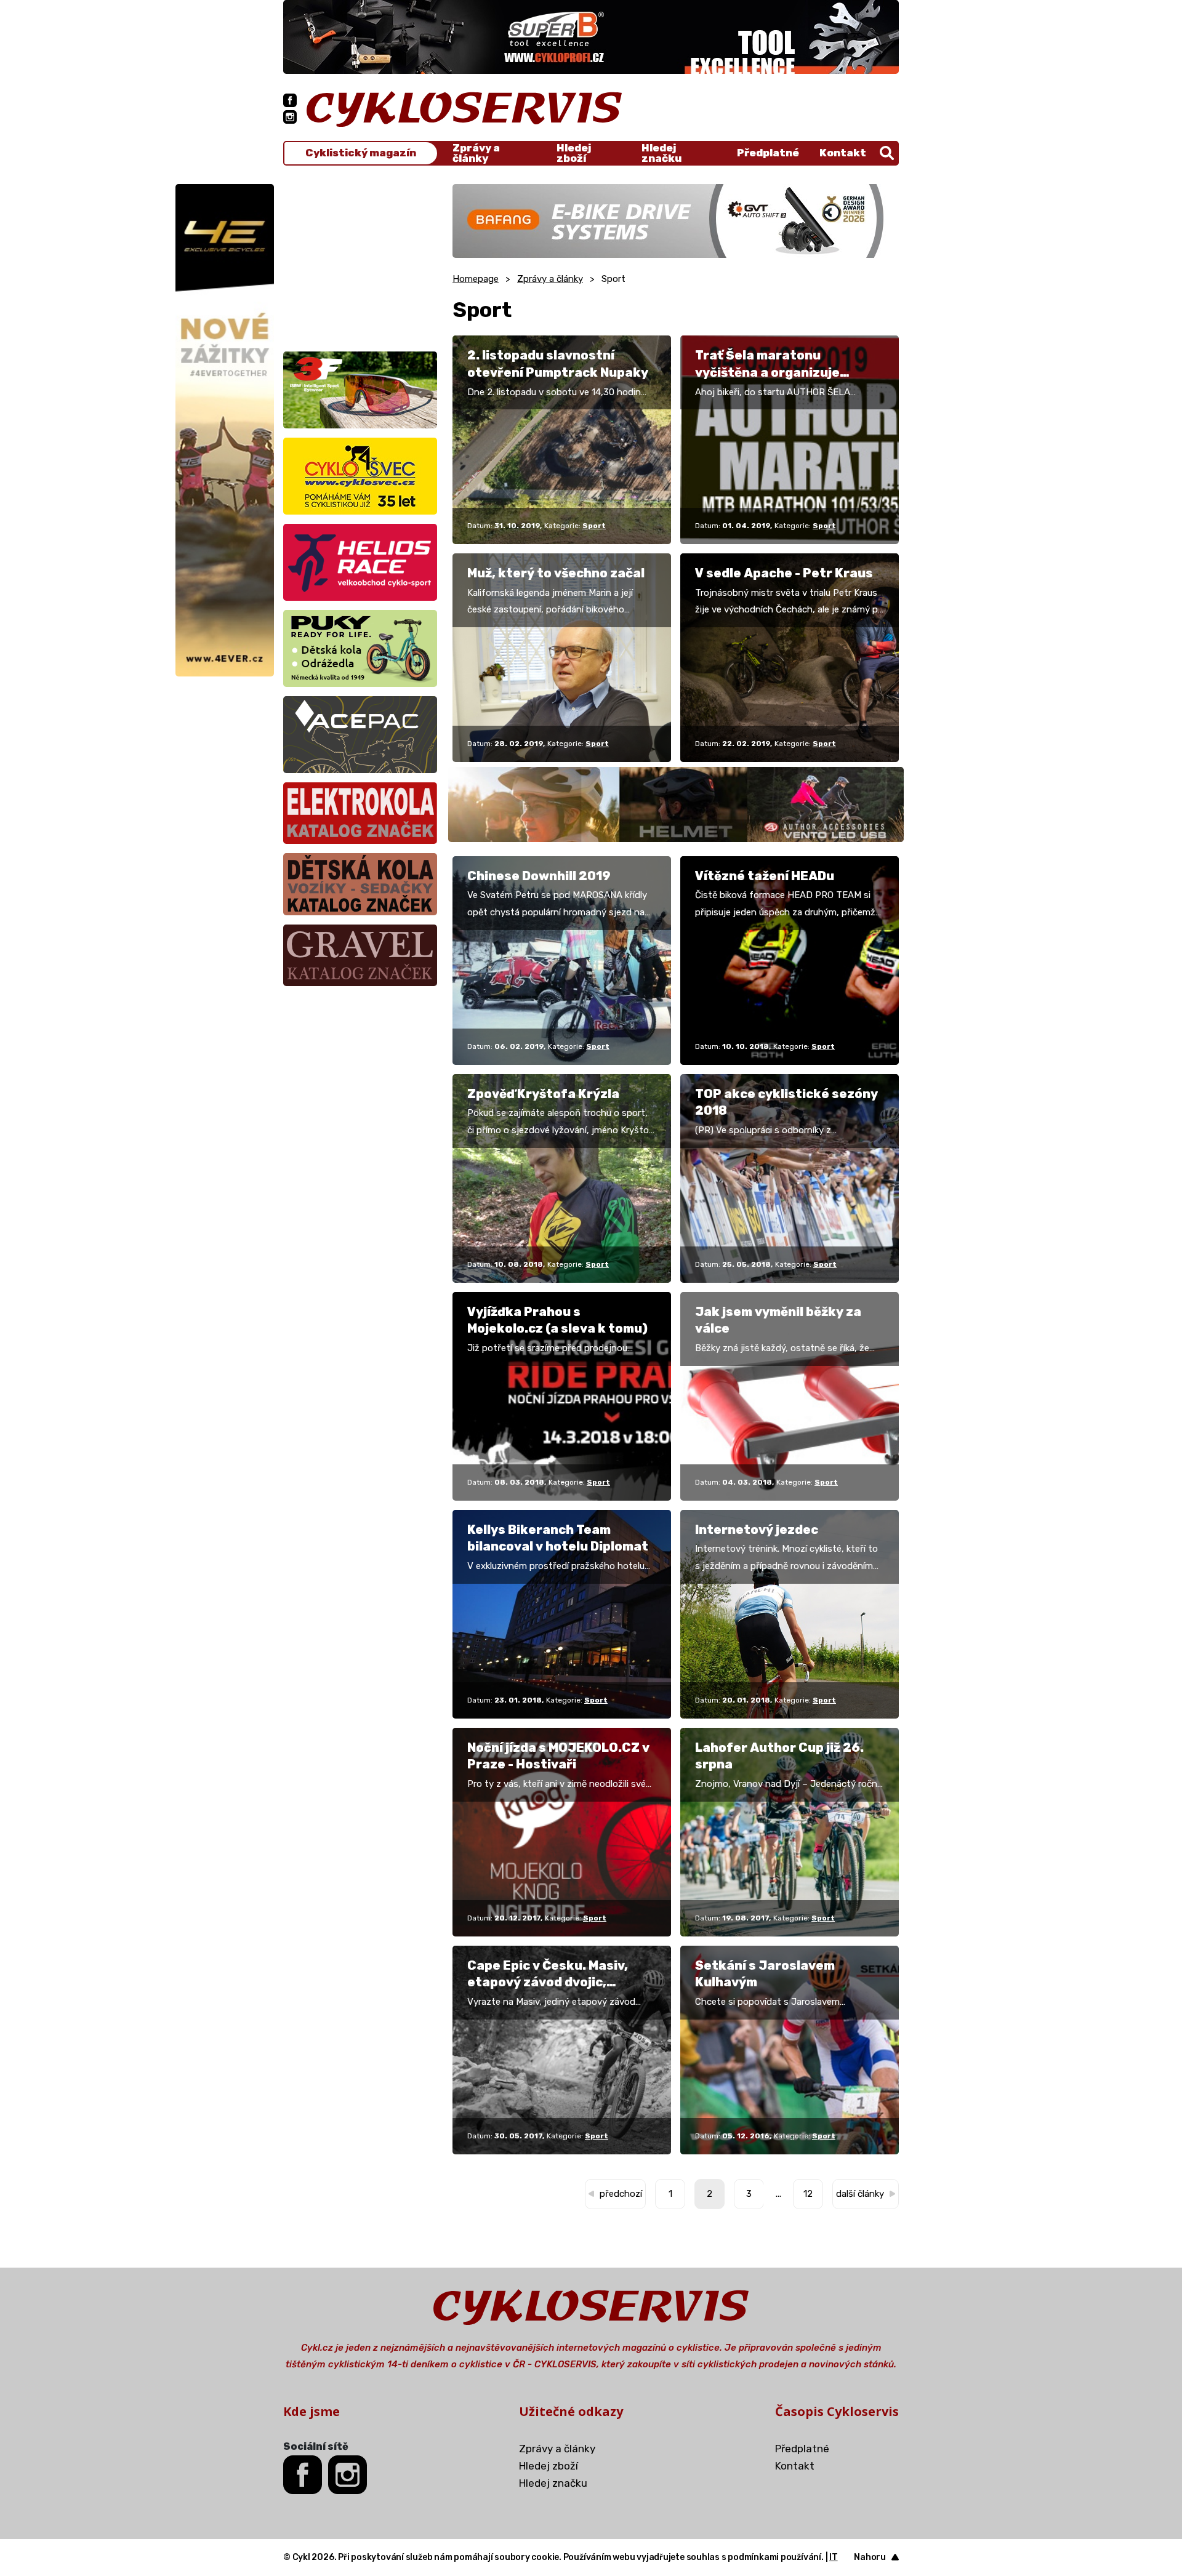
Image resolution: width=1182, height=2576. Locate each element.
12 (808, 2194)
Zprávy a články (476, 153)
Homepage (476, 279)
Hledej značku (661, 153)
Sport (594, 526)
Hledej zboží (574, 153)
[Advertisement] (360, 261)
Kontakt (843, 153)
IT (834, 2557)
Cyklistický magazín (361, 153)
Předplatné (768, 153)
